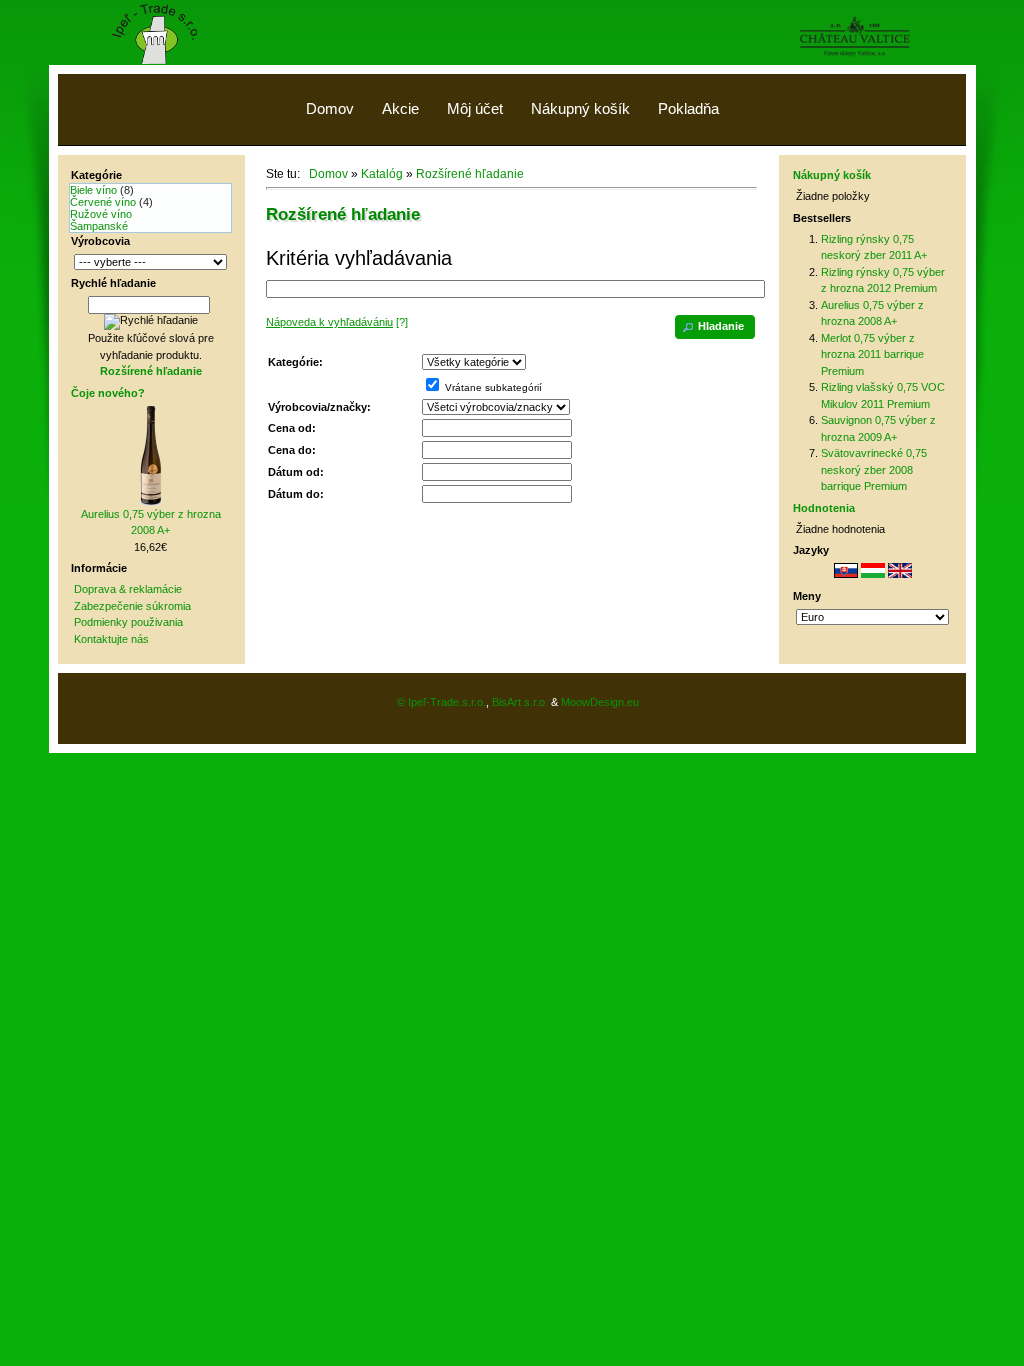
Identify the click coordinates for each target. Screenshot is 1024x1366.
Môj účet (475, 108)
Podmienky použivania (128, 622)
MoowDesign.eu (600, 702)
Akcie (400, 108)
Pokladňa (688, 108)
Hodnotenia (824, 508)
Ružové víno (101, 214)
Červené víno (103, 202)
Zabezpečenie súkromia (132, 606)
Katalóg (382, 174)
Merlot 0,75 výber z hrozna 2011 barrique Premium (872, 354)
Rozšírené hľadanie (470, 174)
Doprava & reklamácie (128, 589)
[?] (337, 322)
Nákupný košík (580, 108)
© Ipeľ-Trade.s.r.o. (441, 702)
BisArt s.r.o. (520, 702)
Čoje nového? (108, 393)
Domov (330, 108)
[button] (715, 327)
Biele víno (93, 190)
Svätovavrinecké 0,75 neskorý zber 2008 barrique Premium (874, 469)
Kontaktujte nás (111, 639)
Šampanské (99, 226)
